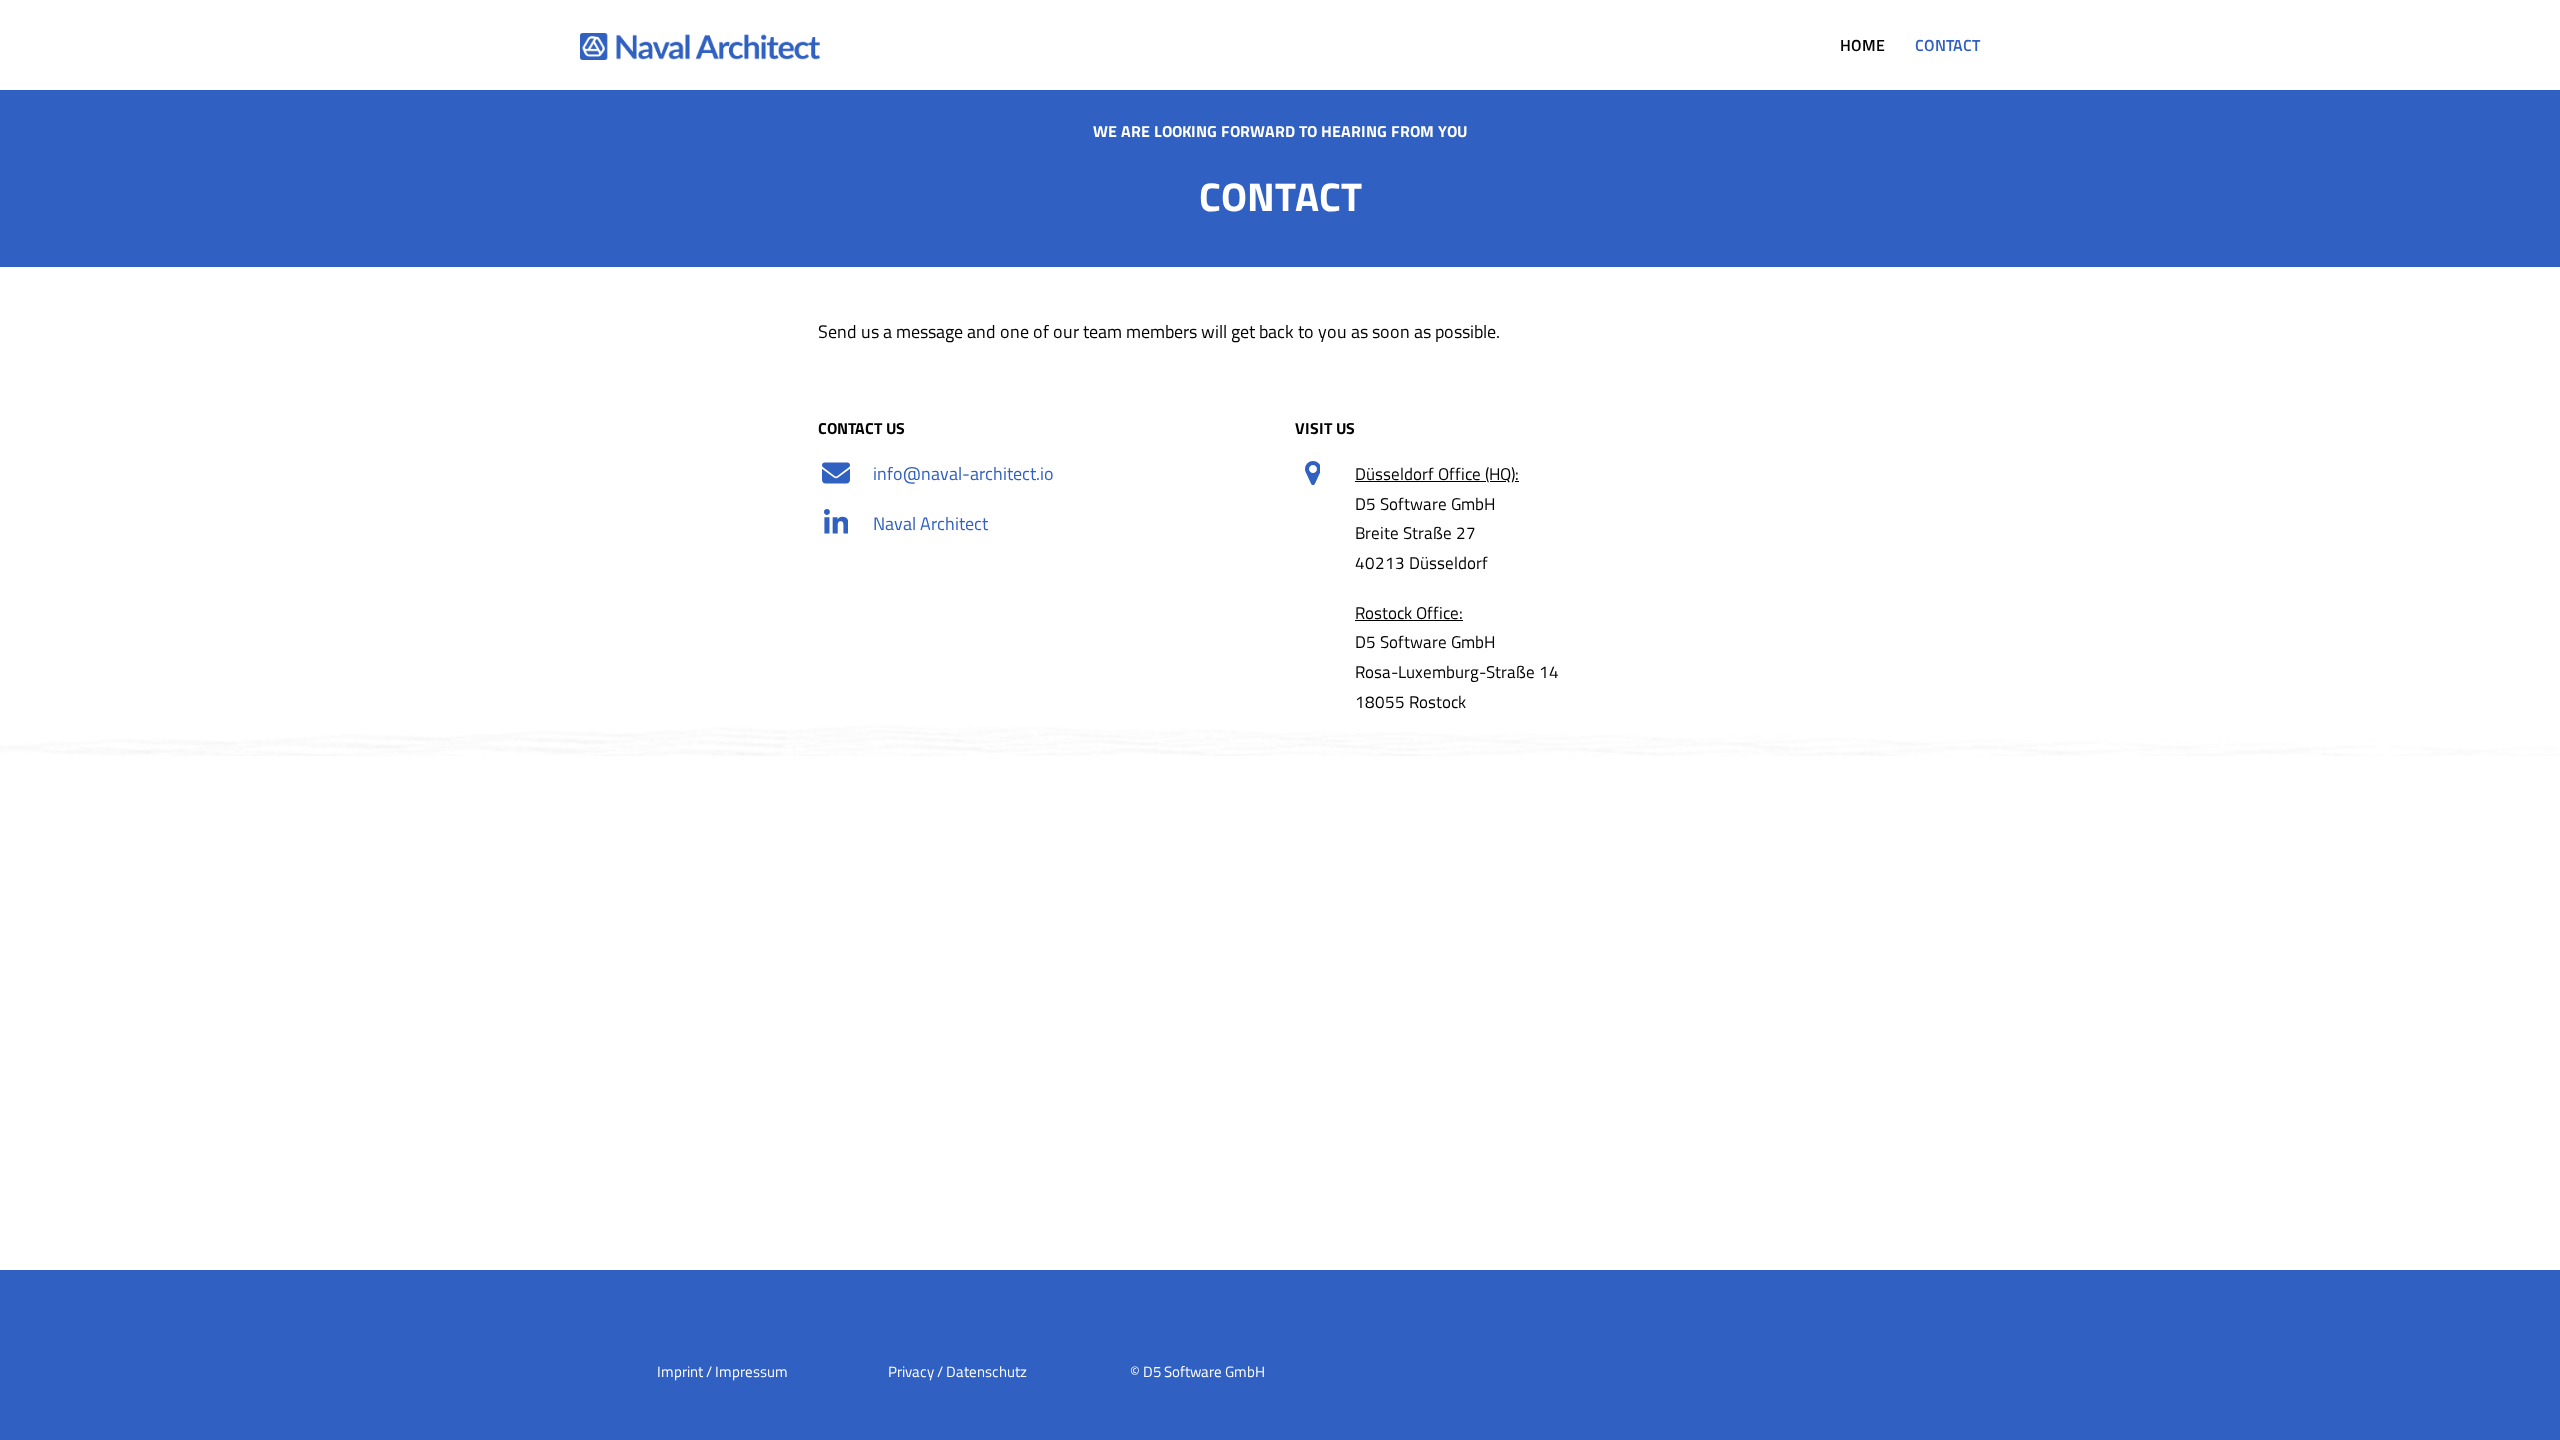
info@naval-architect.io (963, 473)
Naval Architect (930, 523)
